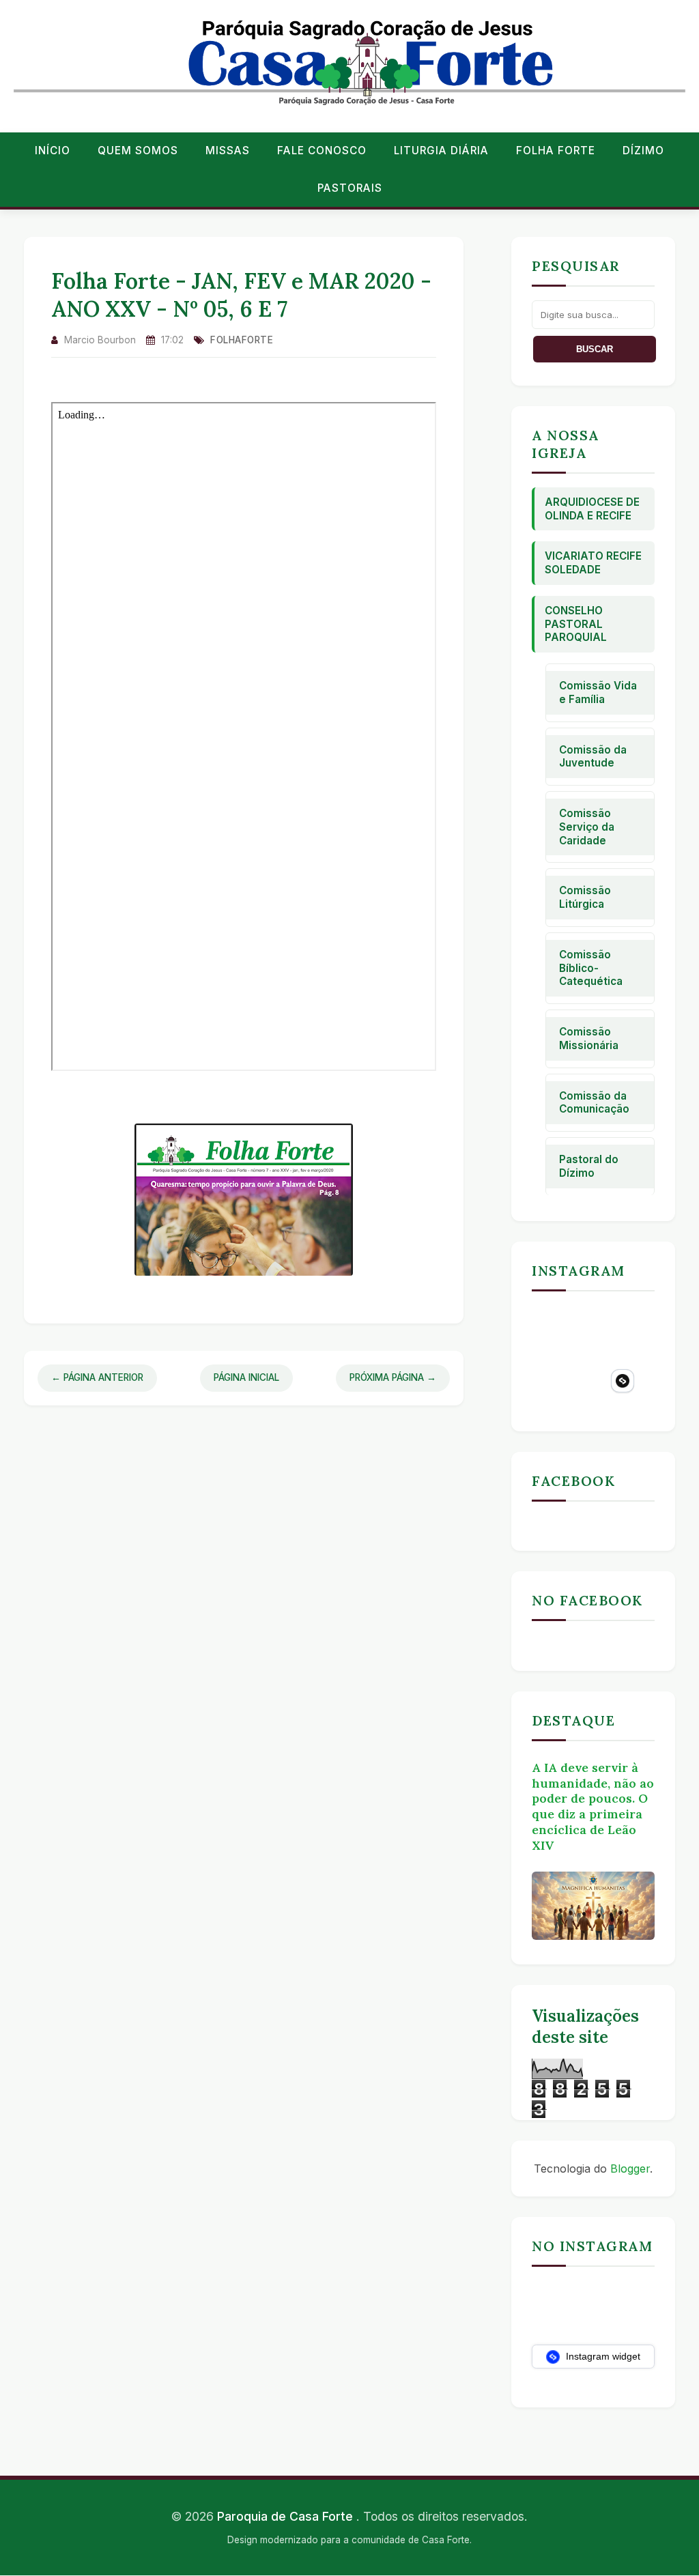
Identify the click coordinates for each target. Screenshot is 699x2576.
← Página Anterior (97, 1377)
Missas (228, 151)
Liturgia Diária (441, 151)
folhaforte (242, 340)
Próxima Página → (393, 1377)
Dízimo (643, 151)
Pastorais (350, 188)
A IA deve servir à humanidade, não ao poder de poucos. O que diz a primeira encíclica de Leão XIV (593, 1806)
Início (53, 151)
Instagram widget (602, 2356)
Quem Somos (138, 151)
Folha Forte (556, 151)
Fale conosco (322, 151)
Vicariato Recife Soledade (593, 563)
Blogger (630, 2169)
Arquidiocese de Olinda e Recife (592, 509)
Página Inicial (246, 1377)
